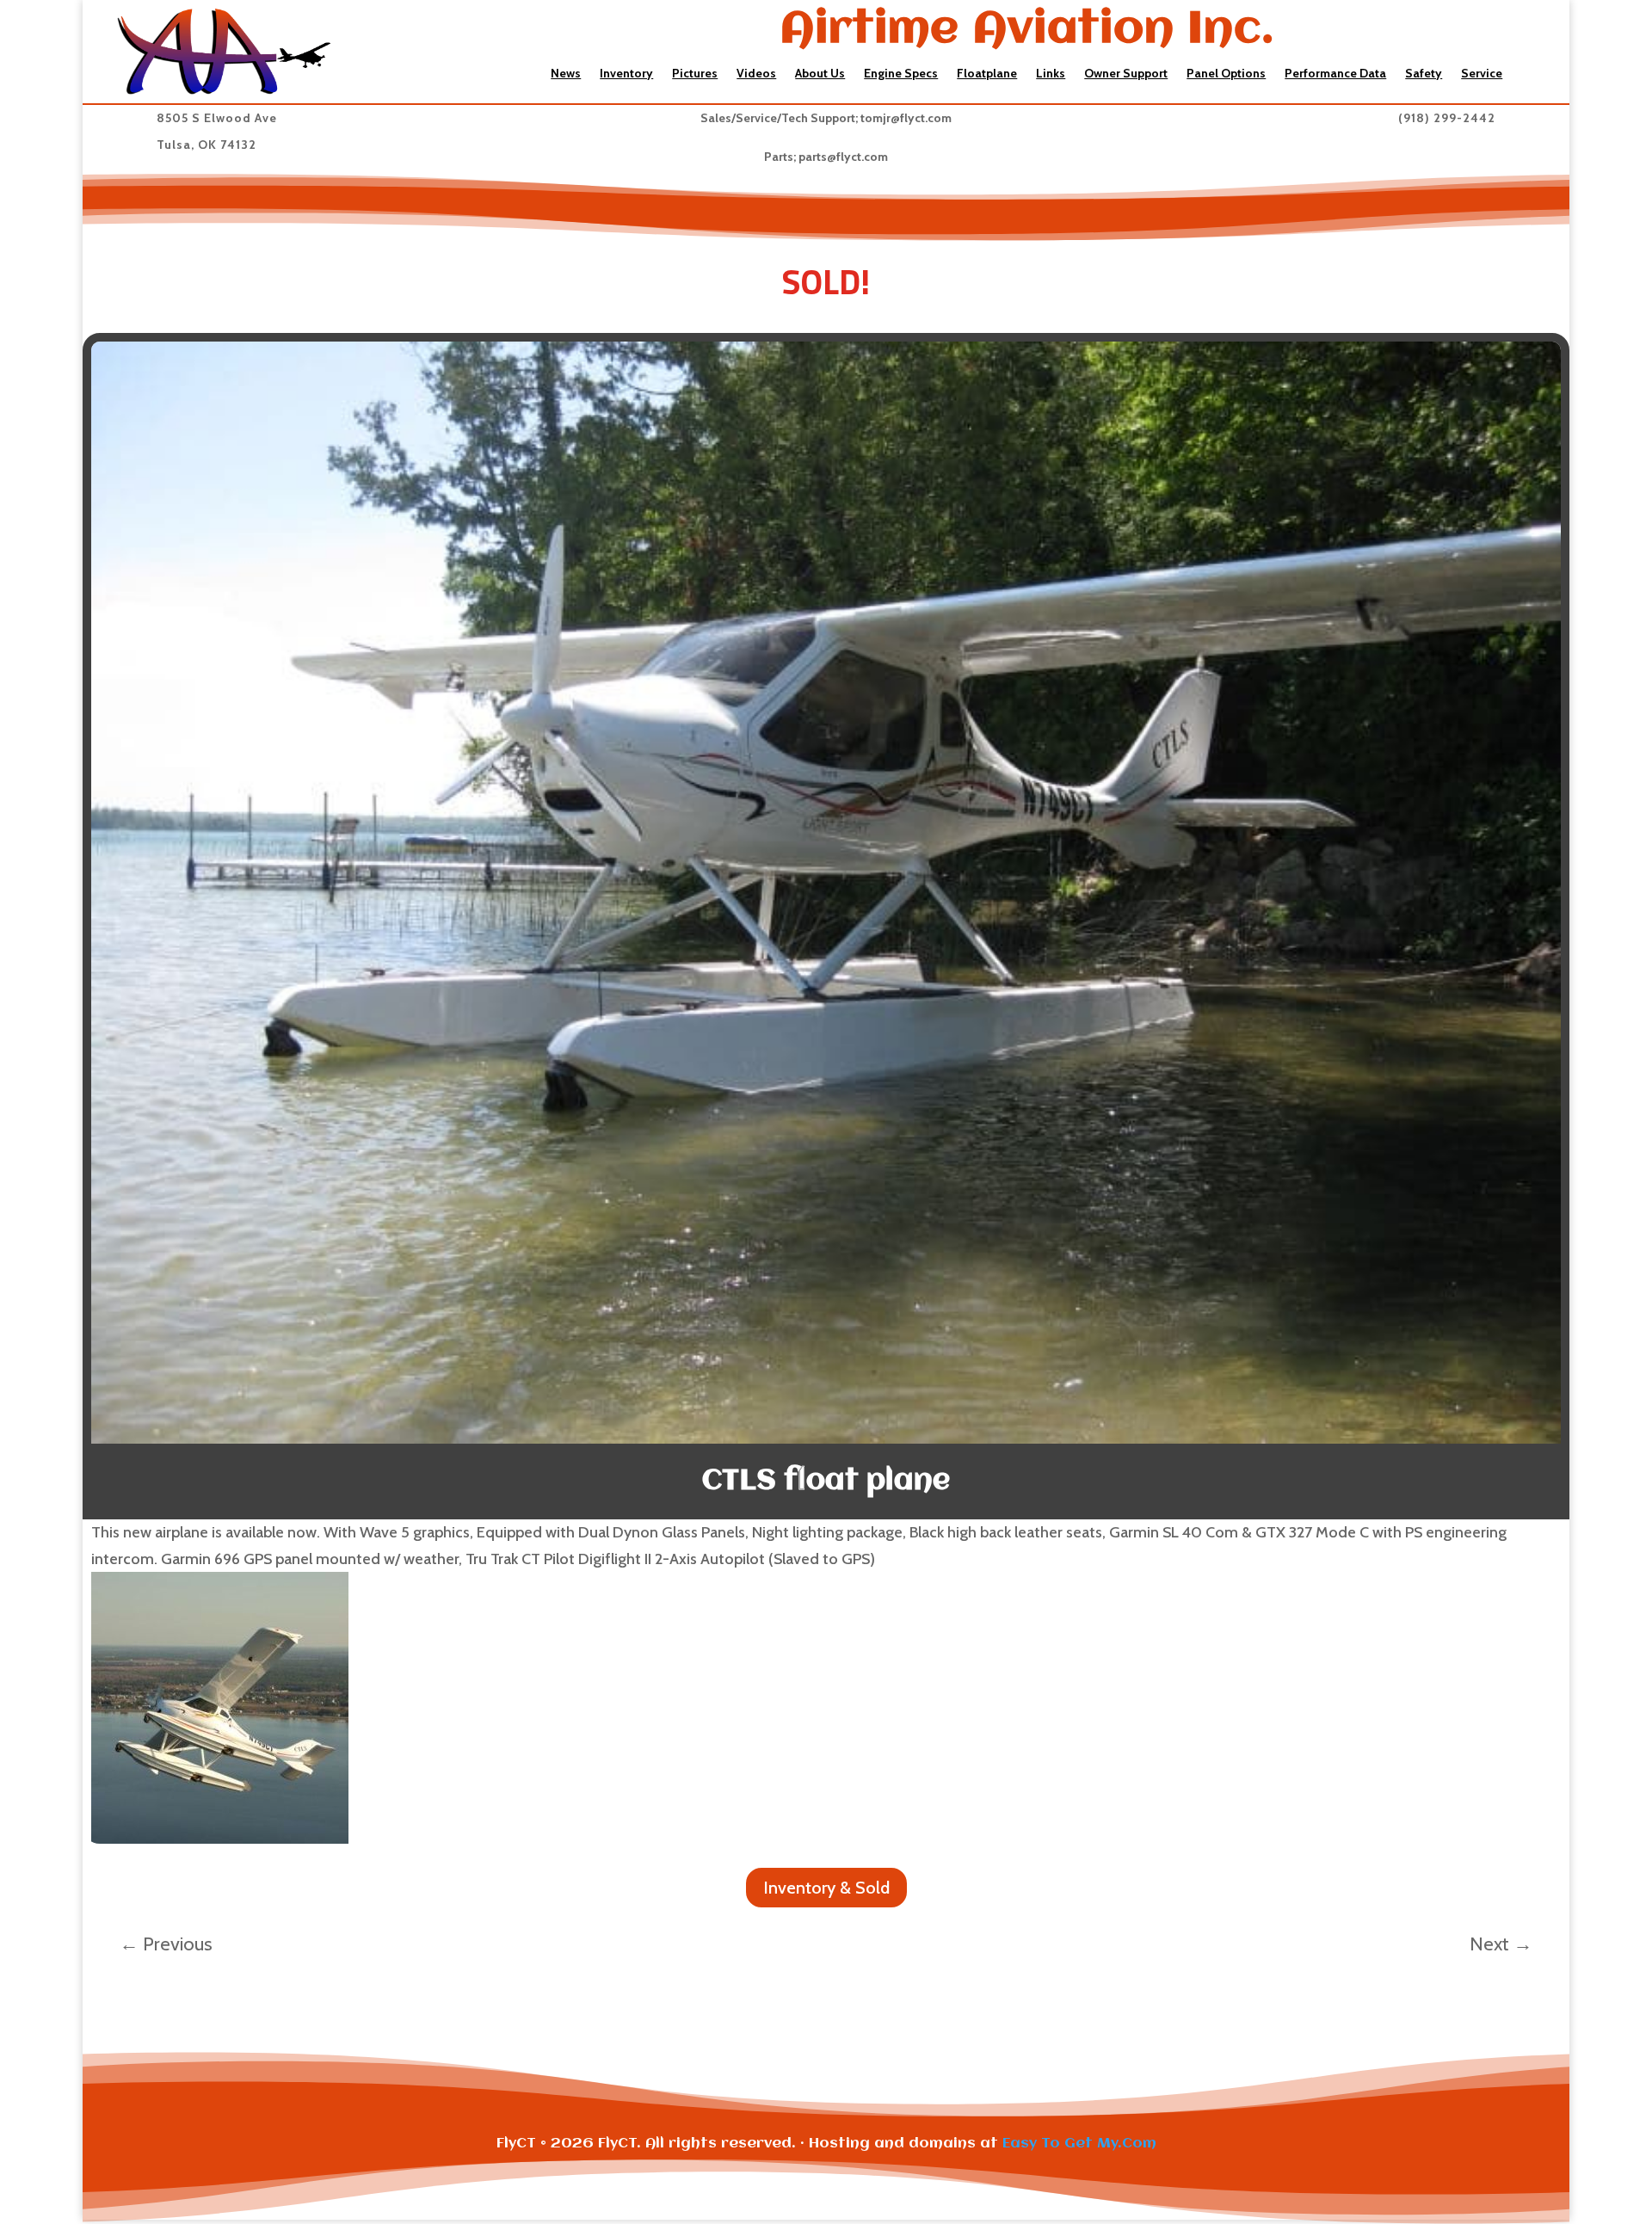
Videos (756, 74)
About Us (820, 74)
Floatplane (987, 74)
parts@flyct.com (843, 157)
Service (1482, 74)
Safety (1424, 74)
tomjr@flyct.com (906, 118)
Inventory (626, 74)
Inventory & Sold (826, 1888)
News (566, 74)
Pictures (695, 74)
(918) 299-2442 (1447, 118)
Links (1051, 74)
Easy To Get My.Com (1079, 2144)
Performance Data (1335, 74)
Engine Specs (901, 74)
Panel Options (1226, 74)
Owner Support (1126, 74)
